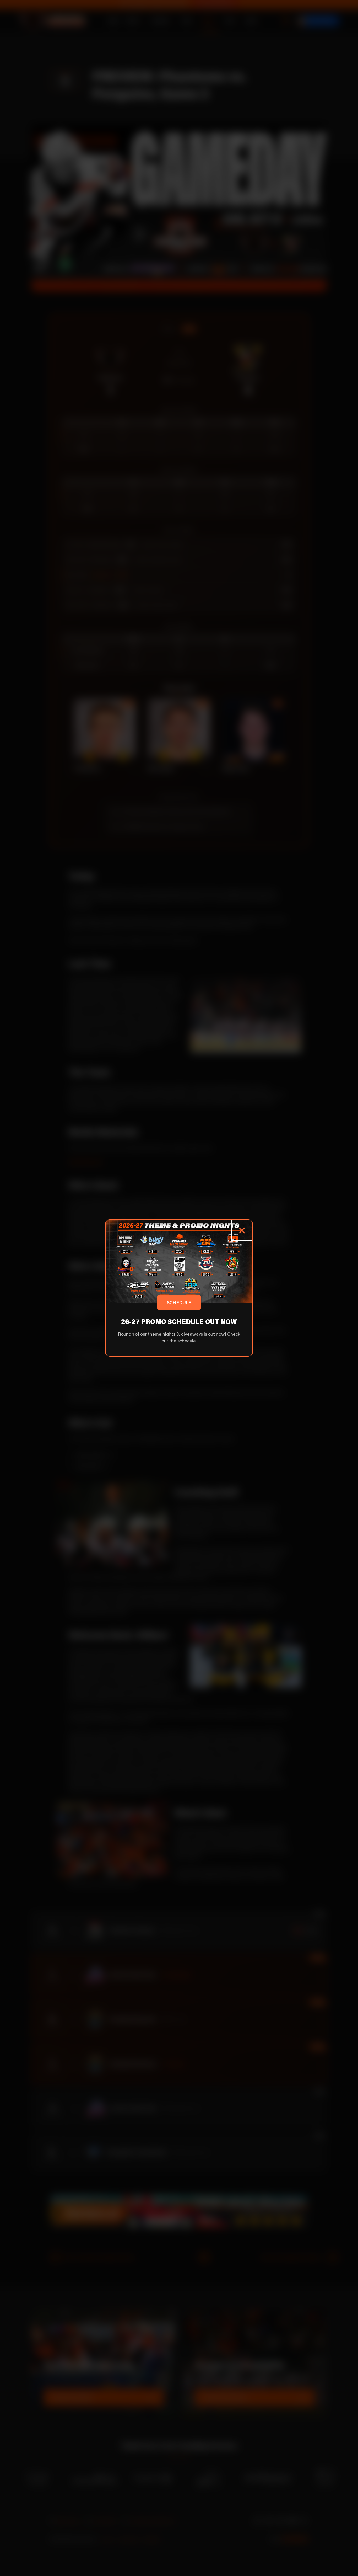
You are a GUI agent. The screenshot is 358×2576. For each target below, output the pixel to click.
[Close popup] (242, 1230)
